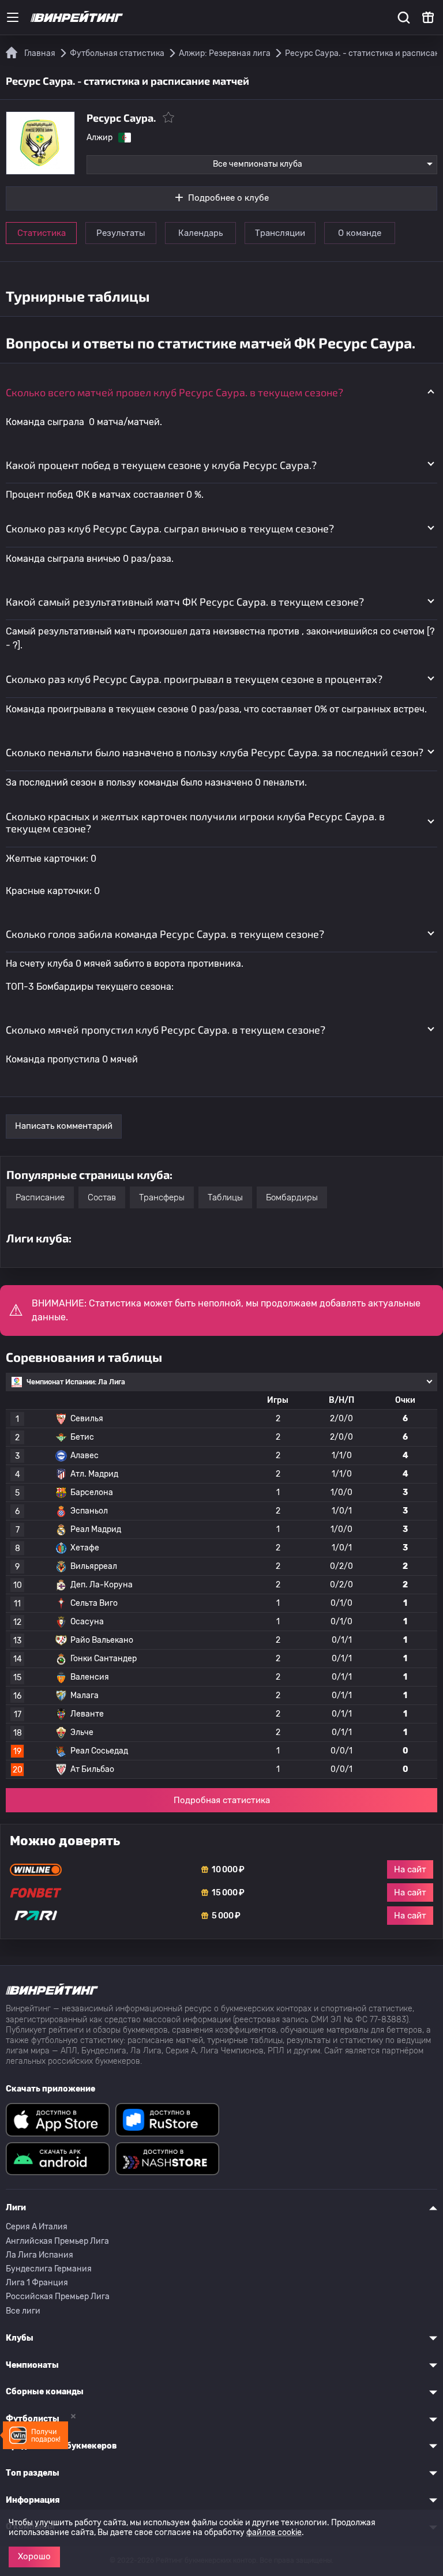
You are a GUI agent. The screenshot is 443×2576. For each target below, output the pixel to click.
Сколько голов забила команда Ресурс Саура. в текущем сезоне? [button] (165, 934)
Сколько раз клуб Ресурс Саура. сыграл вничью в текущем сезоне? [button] (170, 528)
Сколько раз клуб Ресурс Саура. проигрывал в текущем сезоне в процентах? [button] (194, 679)
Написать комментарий (64, 1126)
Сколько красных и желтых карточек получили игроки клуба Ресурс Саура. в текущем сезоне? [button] (195, 823)
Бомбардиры (292, 1197)
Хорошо (34, 2556)
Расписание (40, 1197)
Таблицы (225, 1197)
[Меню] (13, 17)
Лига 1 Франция (37, 2283)
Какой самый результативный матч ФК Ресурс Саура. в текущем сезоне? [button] (185, 602)
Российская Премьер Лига (58, 2297)
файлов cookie (274, 2532)
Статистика (42, 233)
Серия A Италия (37, 2227)
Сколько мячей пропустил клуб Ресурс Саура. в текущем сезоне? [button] (166, 1030)
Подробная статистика (222, 1800)
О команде (360, 233)
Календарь (200, 233)
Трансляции (280, 233)
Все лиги (23, 2311)
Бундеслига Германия (49, 2269)
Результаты (121, 233)
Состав (102, 1197)
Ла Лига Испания (40, 2255)
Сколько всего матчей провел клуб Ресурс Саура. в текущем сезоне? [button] (174, 392)
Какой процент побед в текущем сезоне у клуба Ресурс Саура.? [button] (161, 465)
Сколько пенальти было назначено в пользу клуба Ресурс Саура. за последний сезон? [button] (215, 752)
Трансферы (162, 1197)
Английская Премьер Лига (57, 2241)
